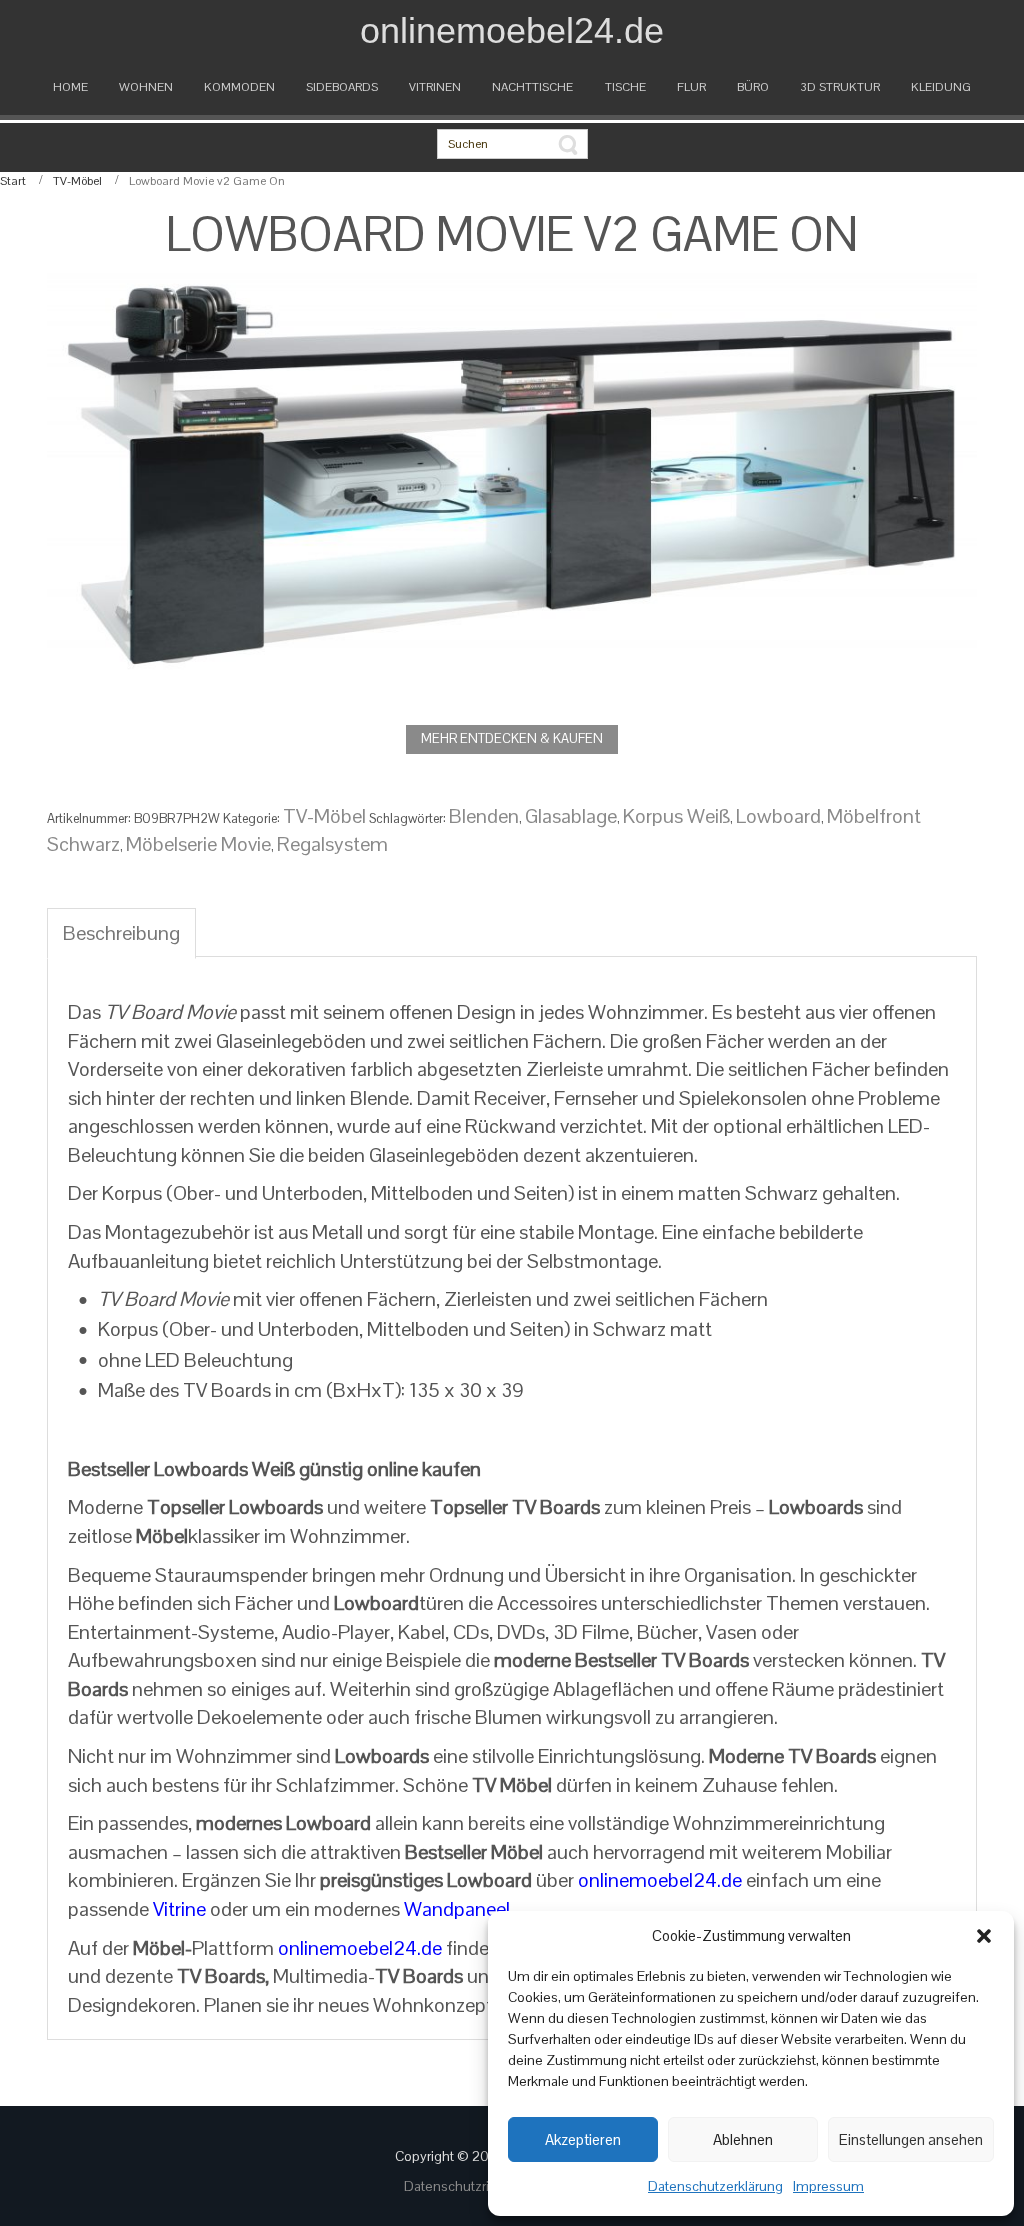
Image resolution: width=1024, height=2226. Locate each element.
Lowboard (778, 816)
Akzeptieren (583, 2139)
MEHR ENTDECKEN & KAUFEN (512, 738)
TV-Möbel (77, 181)
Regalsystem (332, 844)
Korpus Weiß (676, 816)
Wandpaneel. (459, 1909)
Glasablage (571, 816)
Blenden (484, 816)
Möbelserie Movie (198, 844)
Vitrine (179, 1909)
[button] (984, 1936)
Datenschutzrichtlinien (474, 2186)
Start (13, 181)
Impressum (828, 2186)
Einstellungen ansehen (911, 2139)
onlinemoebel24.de (660, 1880)
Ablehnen (743, 2139)
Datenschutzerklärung (715, 2186)
